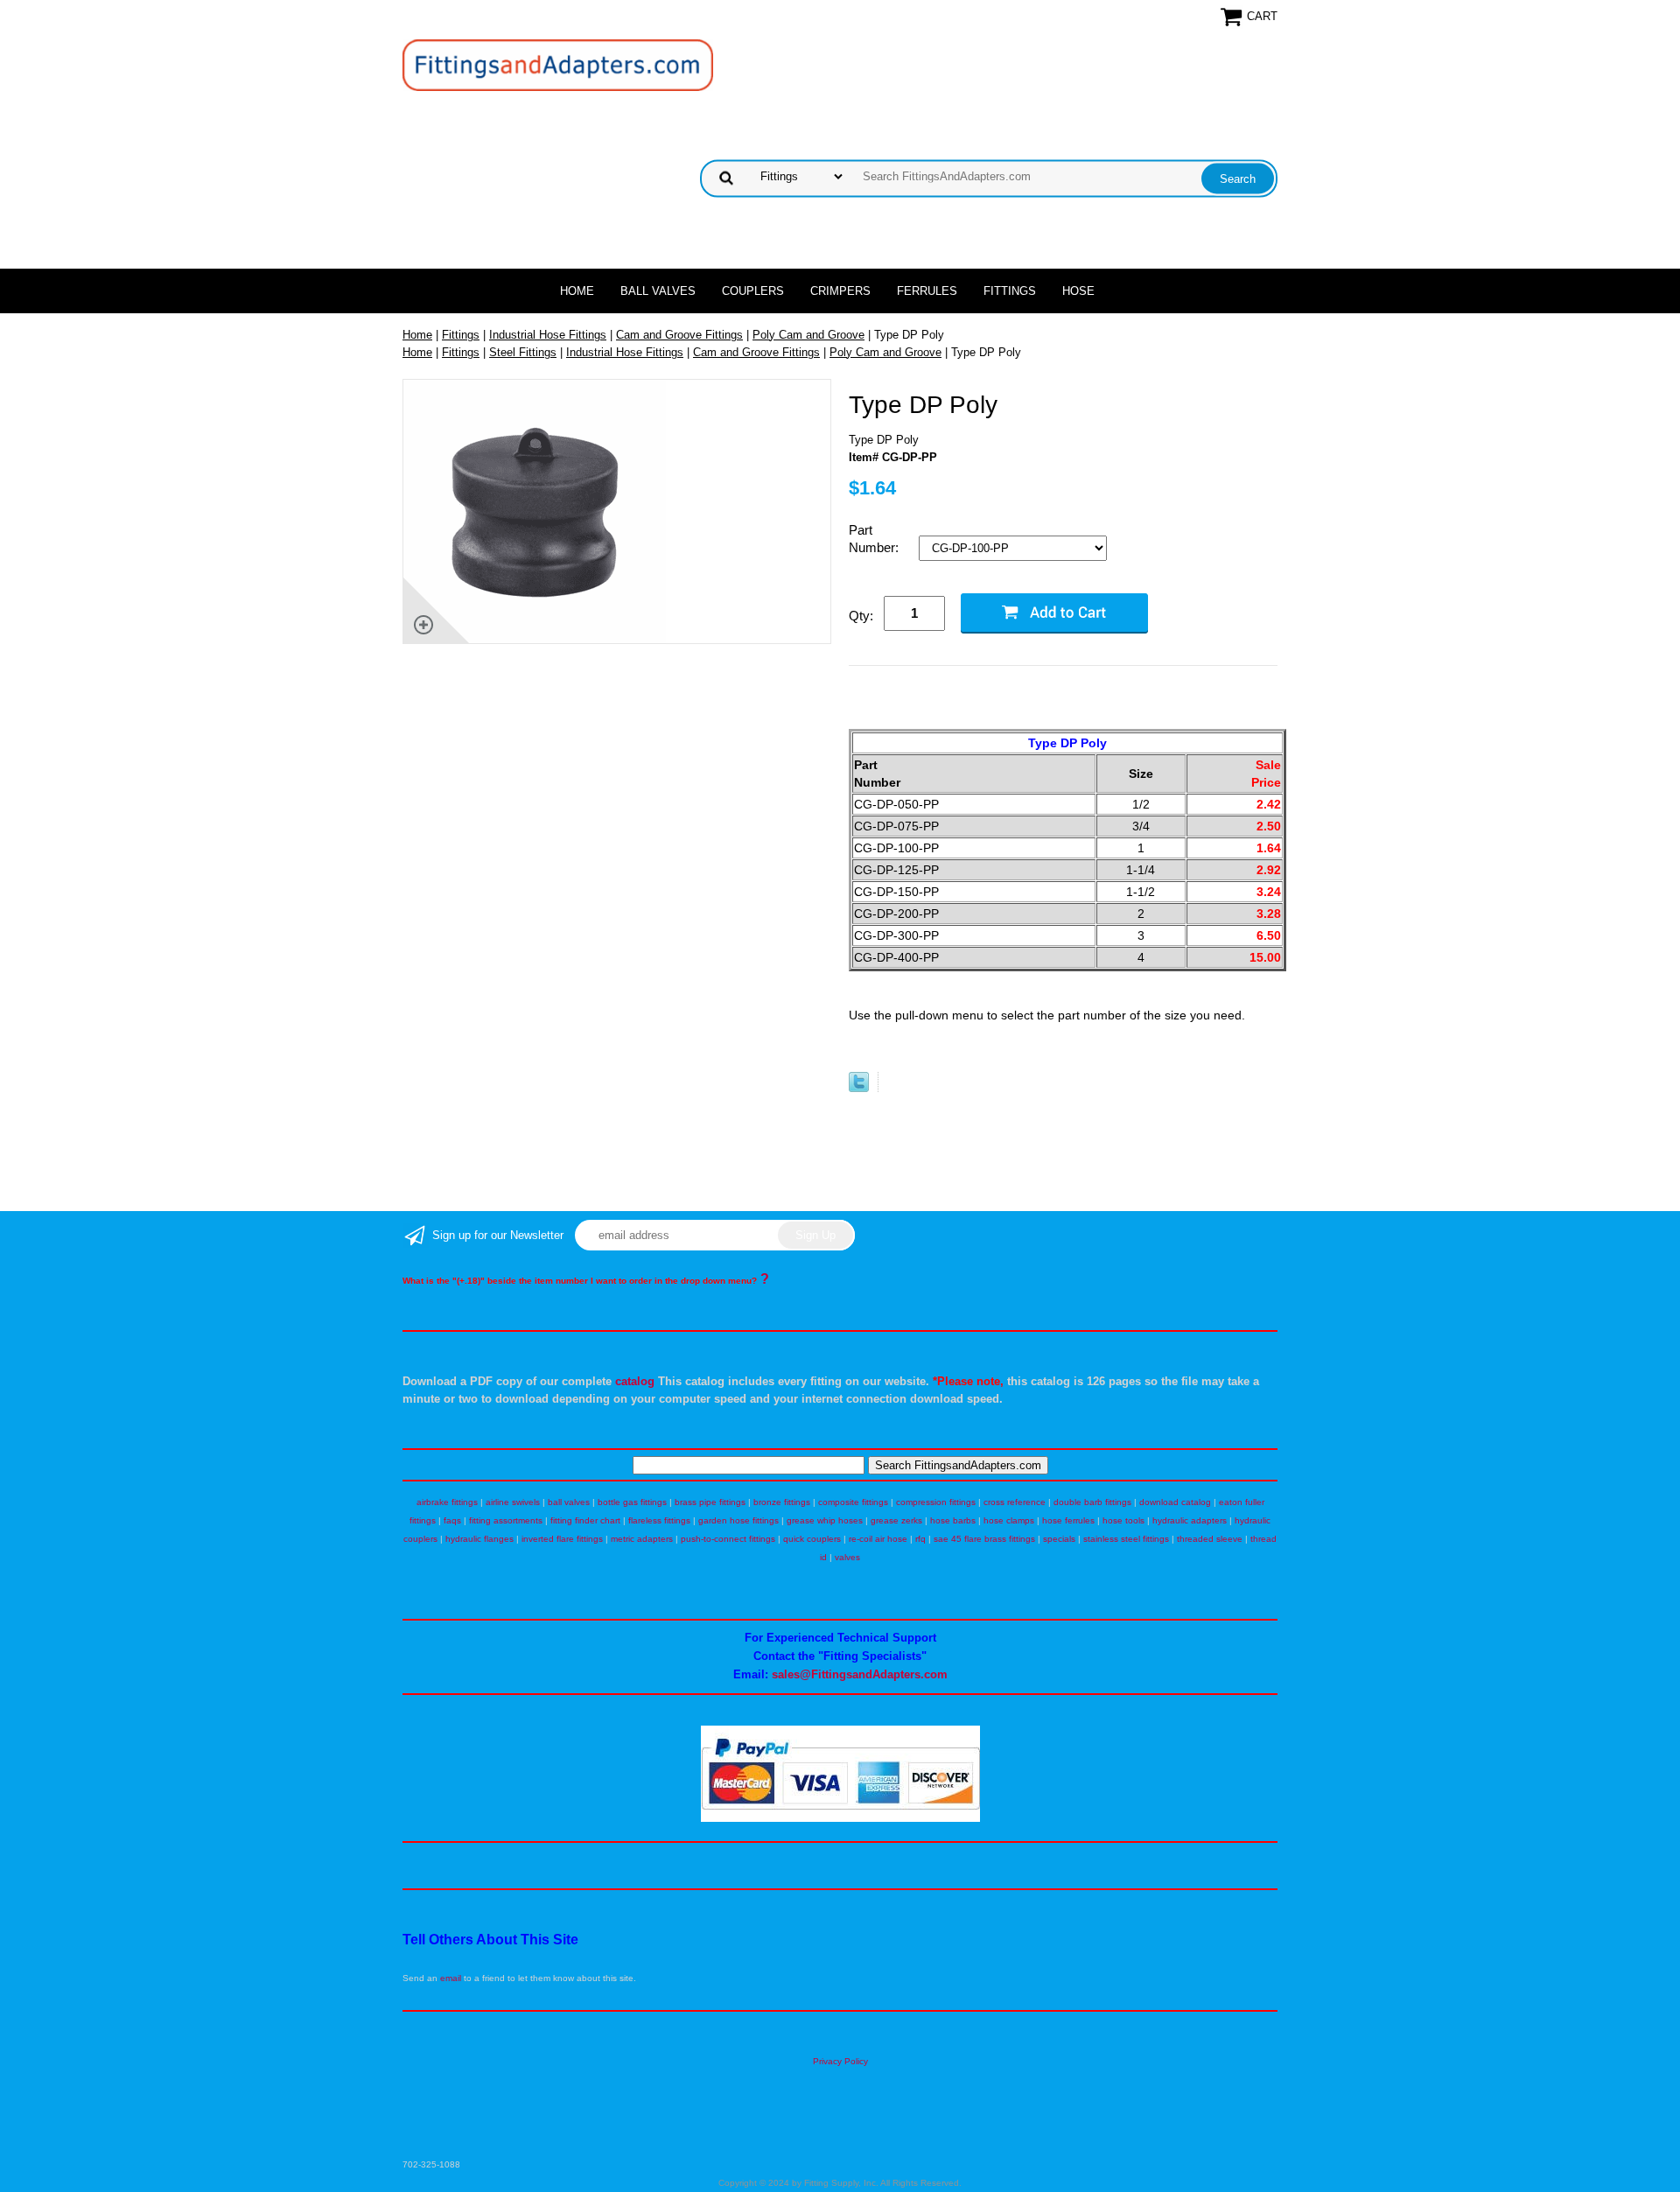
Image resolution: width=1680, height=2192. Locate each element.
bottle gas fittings (632, 1502)
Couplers (753, 291)
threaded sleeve (1210, 1539)
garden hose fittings (738, 1520)
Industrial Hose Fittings (548, 335)
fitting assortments (506, 1520)
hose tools (1123, 1520)
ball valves (569, 1502)
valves (847, 1557)
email (451, 1978)
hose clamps (1009, 1520)
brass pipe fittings (710, 1502)
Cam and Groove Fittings (679, 335)
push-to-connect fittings (728, 1539)
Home (577, 291)
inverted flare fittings (562, 1539)
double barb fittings (1092, 1502)
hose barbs (953, 1520)
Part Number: (875, 539)
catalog (635, 1381)
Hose (1078, 291)
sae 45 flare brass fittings (984, 1539)
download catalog (1175, 1502)
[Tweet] (859, 1088)
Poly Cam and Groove (808, 335)
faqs (452, 1520)
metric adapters (642, 1539)
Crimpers (840, 291)
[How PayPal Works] (840, 1819)
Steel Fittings (523, 352)
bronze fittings (782, 1502)
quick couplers (812, 1539)
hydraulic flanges (479, 1539)
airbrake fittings (447, 1502)
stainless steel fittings (1126, 1539)
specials (1059, 1539)
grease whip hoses (825, 1520)
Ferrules (927, 291)
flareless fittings (659, 1520)
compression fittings (936, 1502)
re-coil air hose (878, 1539)
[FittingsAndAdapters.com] (558, 64)
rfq (920, 1539)
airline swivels (513, 1502)
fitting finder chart (585, 1520)
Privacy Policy (840, 2061)
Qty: (861, 616)
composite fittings (853, 1502)
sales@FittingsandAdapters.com (860, 1674)
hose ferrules (1068, 1520)
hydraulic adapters (1190, 1520)
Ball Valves (658, 291)
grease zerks (896, 1520)
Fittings (1010, 291)
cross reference (1015, 1502)
